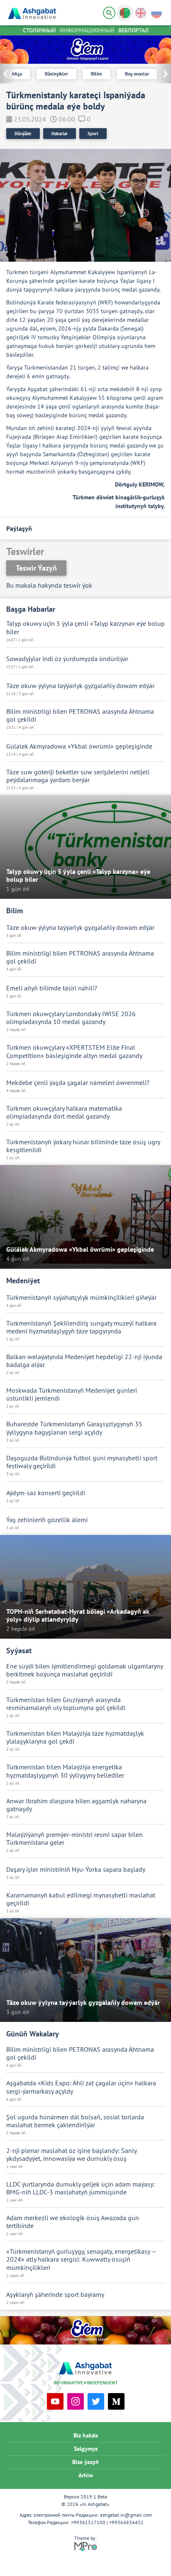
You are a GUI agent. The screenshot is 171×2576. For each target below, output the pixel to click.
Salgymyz (86, 2449)
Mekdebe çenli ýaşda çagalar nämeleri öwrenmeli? (78, 1083)
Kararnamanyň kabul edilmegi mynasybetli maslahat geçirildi (81, 1899)
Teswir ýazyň (36, 568)
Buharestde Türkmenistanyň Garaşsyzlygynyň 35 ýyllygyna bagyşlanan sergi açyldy (74, 1428)
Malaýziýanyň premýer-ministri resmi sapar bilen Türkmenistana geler (75, 1839)
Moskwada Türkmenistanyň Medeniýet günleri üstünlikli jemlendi (72, 1394)
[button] (163, 74)
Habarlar (60, 134)
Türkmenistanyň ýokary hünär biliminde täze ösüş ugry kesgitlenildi (83, 1146)
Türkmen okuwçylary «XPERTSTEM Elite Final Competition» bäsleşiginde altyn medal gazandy (74, 1051)
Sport (93, 134)
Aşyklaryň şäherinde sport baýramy (55, 2295)
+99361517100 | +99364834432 (107, 2522)
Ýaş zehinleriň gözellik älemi (47, 1520)
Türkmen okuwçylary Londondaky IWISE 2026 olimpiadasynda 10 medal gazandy (71, 1018)
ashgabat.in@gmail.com (126, 2515)
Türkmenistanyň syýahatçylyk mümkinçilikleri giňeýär (81, 1298)
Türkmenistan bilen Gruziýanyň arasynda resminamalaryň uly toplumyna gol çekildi (66, 1704)
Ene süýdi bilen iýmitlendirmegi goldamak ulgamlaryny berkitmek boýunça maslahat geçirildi (84, 1670)
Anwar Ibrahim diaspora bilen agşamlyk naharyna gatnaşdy (76, 1805)
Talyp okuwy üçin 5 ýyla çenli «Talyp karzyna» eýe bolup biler (85, 628)
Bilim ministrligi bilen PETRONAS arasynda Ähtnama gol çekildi (80, 715)
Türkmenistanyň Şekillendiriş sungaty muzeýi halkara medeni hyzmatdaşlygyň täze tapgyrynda (81, 1327)
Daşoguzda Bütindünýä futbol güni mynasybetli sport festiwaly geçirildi (82, 1462)
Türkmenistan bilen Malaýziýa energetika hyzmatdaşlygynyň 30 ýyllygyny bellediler (65, 1771)
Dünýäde (23, 134)
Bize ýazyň (85, 2462)
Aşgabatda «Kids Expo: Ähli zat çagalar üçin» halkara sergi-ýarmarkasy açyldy (81, 2087)
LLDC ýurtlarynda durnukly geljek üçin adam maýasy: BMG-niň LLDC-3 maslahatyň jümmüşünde (81, 2188)
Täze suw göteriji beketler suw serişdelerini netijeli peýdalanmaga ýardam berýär (78, 776)
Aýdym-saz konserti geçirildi (46, 1493)
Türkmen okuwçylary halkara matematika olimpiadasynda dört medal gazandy (64, 1112)
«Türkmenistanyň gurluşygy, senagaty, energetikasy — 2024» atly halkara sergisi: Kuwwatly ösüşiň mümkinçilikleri (81, 2259)
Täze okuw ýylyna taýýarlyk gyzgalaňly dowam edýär (80, 686)
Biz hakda (86, 2435)
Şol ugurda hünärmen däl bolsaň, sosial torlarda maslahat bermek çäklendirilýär (75, 2121)
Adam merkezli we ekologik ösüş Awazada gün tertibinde (73, 2222)
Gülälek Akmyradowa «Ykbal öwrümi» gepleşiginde (79, 746)
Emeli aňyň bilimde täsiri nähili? (52, 988)
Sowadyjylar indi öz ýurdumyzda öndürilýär (67, 659)
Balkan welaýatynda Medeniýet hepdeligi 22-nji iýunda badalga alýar (84, 1361)
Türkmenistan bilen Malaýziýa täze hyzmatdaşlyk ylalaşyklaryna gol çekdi (75, 1737)
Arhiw (86, 2475)
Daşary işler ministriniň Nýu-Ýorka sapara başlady (76, 1869)
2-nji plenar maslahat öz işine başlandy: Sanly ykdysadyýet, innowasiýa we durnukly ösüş (71, 2155)
